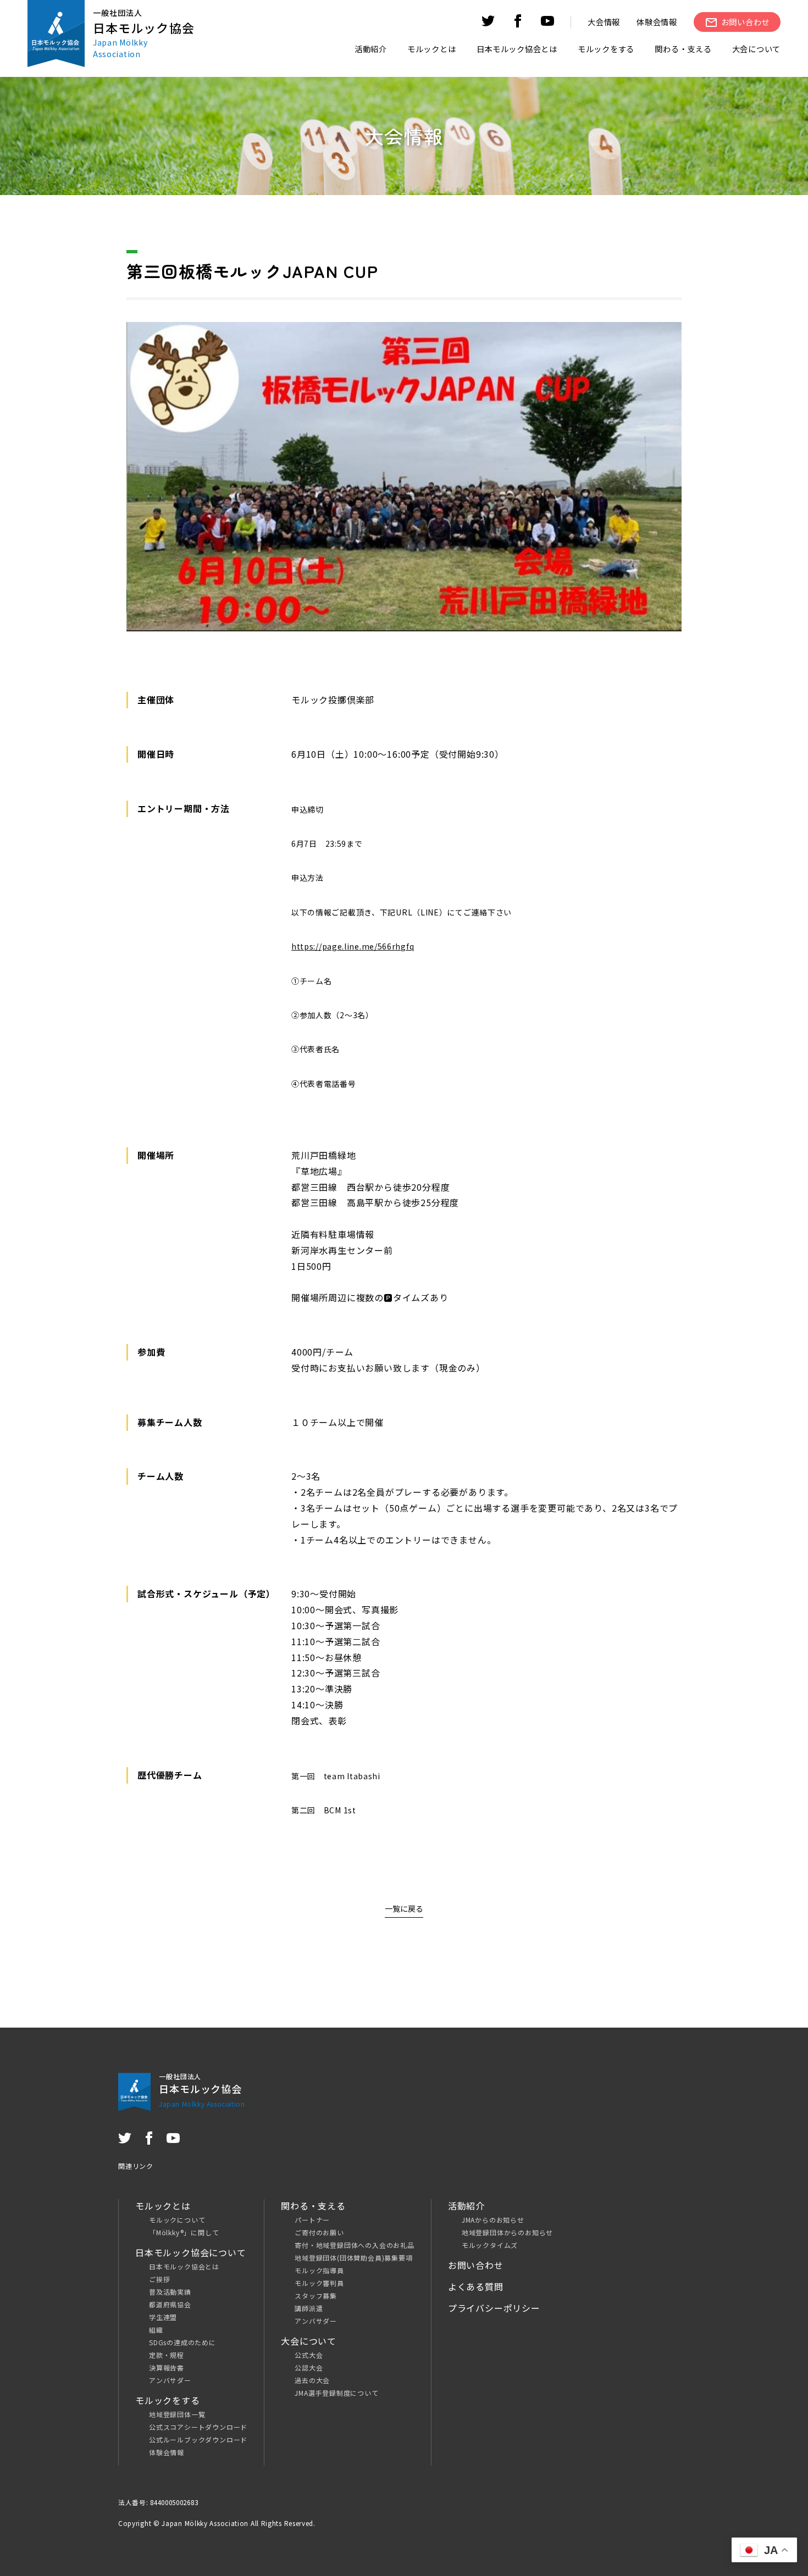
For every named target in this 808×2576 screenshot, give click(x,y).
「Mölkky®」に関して (184, 2232)
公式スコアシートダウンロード (198, 2427)
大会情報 (604, 22)
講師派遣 (309, 2308)
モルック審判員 (319, 2283)
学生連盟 (163, 2317)
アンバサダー (170, 2380)
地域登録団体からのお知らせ (507, 2232)
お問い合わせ (476, 2265)
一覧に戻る (404, 1908)
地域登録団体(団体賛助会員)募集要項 (353, 2258)
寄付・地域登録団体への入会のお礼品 (355, 2245)
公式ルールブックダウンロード (198, 2439)
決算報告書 (167, 2367)
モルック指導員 (319, 2270)
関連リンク (136, 2166)
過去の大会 (312, 2380)
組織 (156, 2330)
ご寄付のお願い (319, 2232)
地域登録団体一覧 (177, 2414)
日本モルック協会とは (184, 2266)
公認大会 (309, 2367)
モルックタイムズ (490, 2245)
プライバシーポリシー (494, 2308)
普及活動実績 (170, 2292)
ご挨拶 (159, 2279)
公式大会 (309, 2355)
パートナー (312, 2220)
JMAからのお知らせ (493, 2220)
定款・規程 (167, 2355)
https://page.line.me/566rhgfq (353, 946)
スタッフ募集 (316, 2295)
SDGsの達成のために (182, 2342)
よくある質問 (476, 2286)
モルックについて (177, 2220)
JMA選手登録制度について (336, 2393)
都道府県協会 (170, 2304)
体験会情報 (657, 22)
